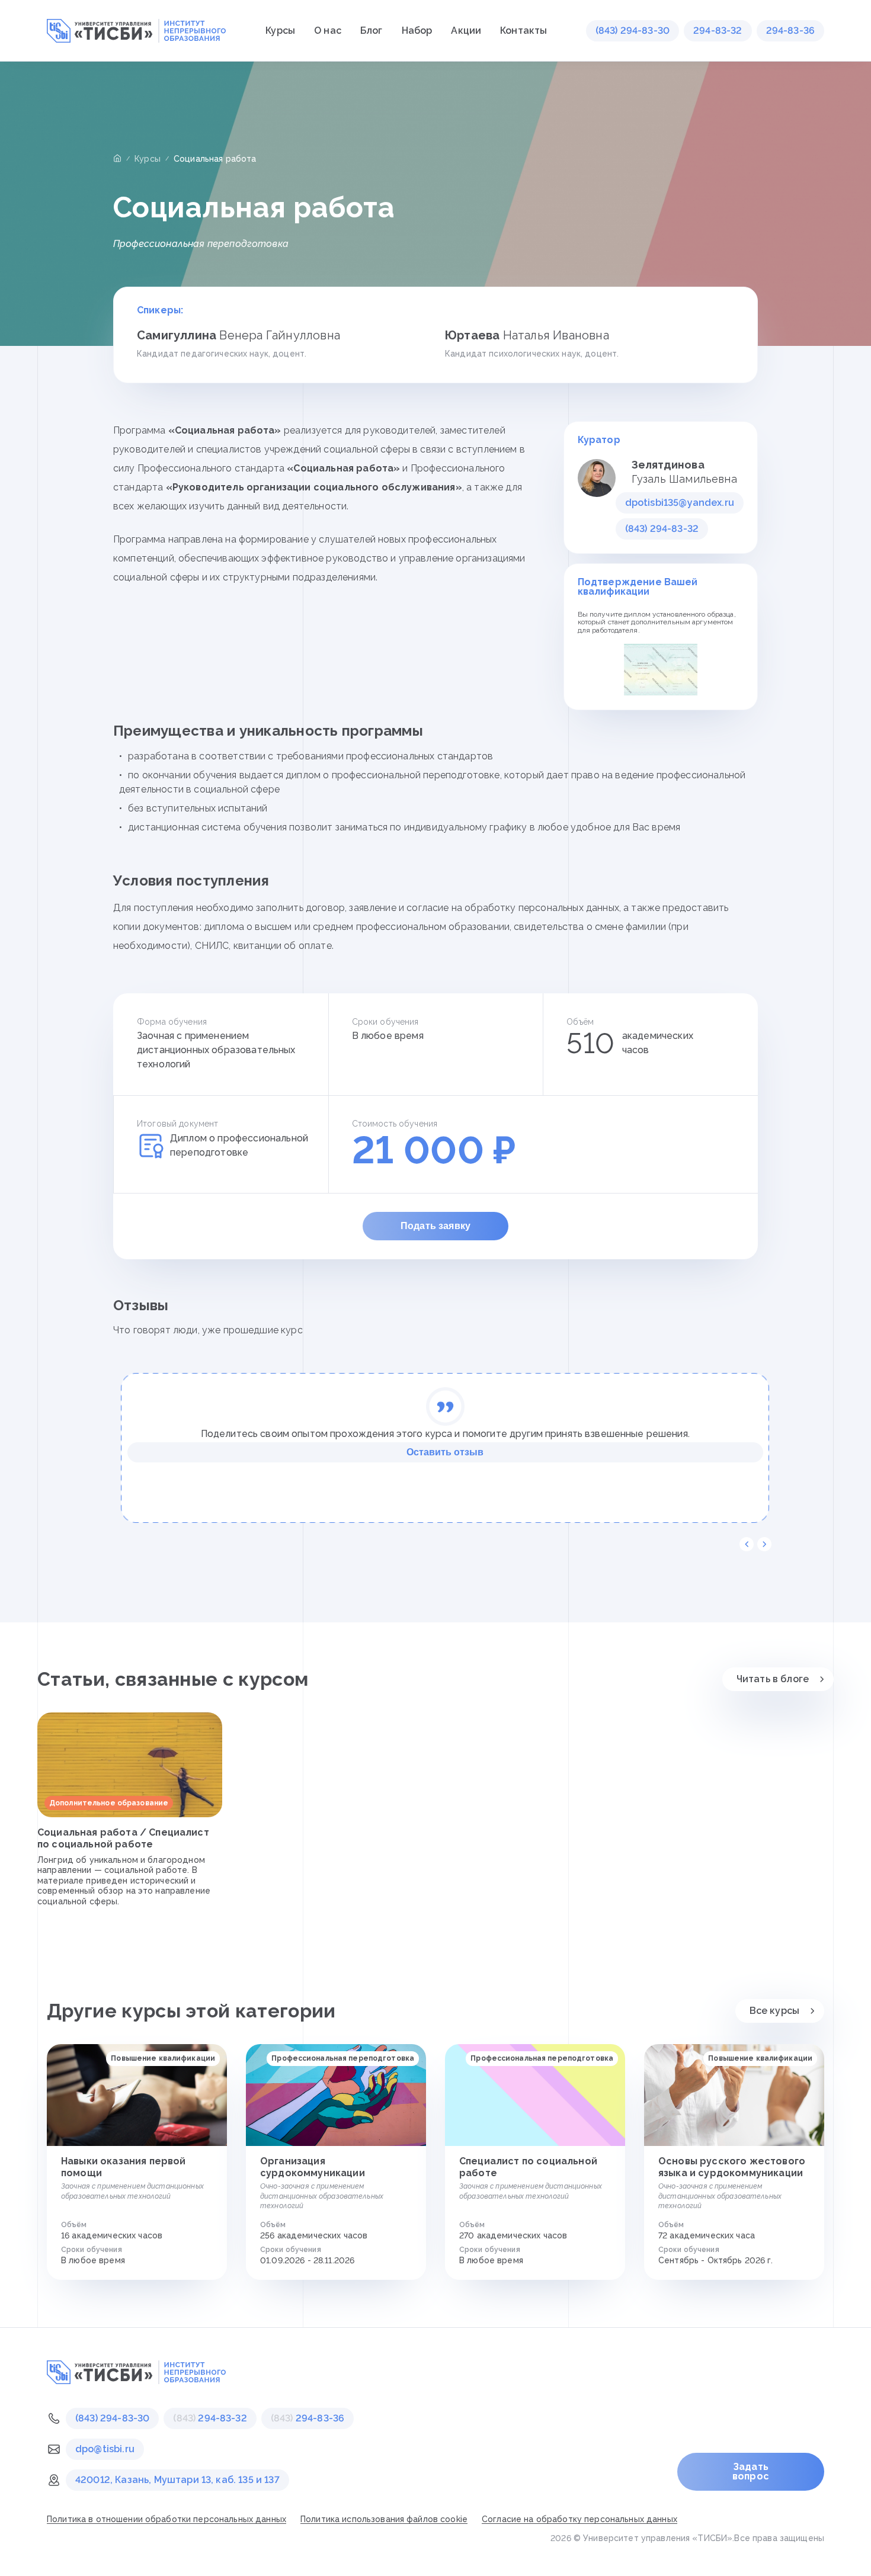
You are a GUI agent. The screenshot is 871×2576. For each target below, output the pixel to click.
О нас (328, 31)
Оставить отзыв (445, 1452)
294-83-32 (718, 31)
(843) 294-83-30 (633, 31)
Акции (466, 31)
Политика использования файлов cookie (384, 2519)
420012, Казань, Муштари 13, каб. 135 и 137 (177, 2480)
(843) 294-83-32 (662, 529)
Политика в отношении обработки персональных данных (166, 2519)
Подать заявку (435, 1226)
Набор (417, 31)
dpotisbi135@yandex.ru (680, 503)
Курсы (280, 31)
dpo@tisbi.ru (105, 2449)
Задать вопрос (751, 2471)
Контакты (523, 31)
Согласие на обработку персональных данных (579, 2519)
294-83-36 (790, 31)
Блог (372, 31)
